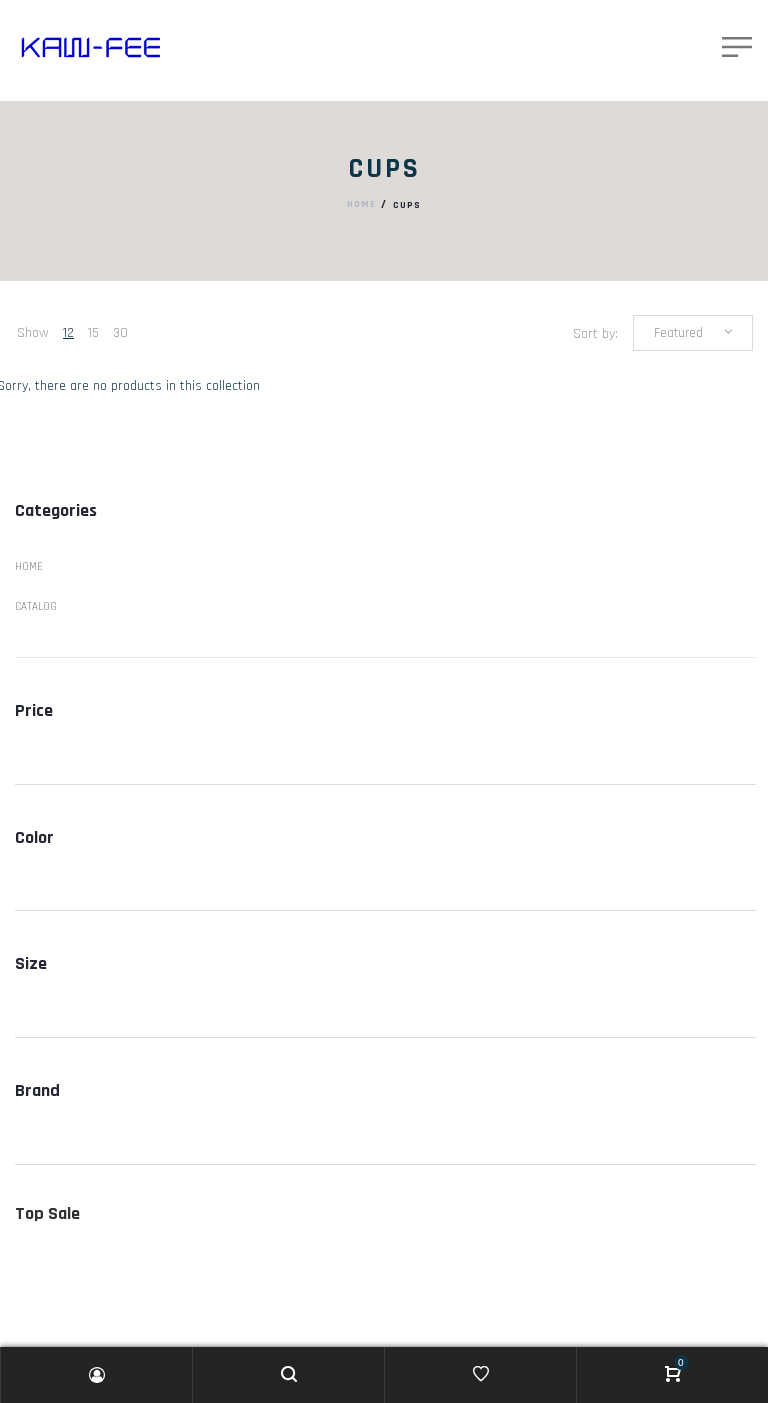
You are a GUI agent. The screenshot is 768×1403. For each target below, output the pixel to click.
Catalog (36, 607)
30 (120, 333)
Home (361, 205)
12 (68, 333)
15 (93, 333)
